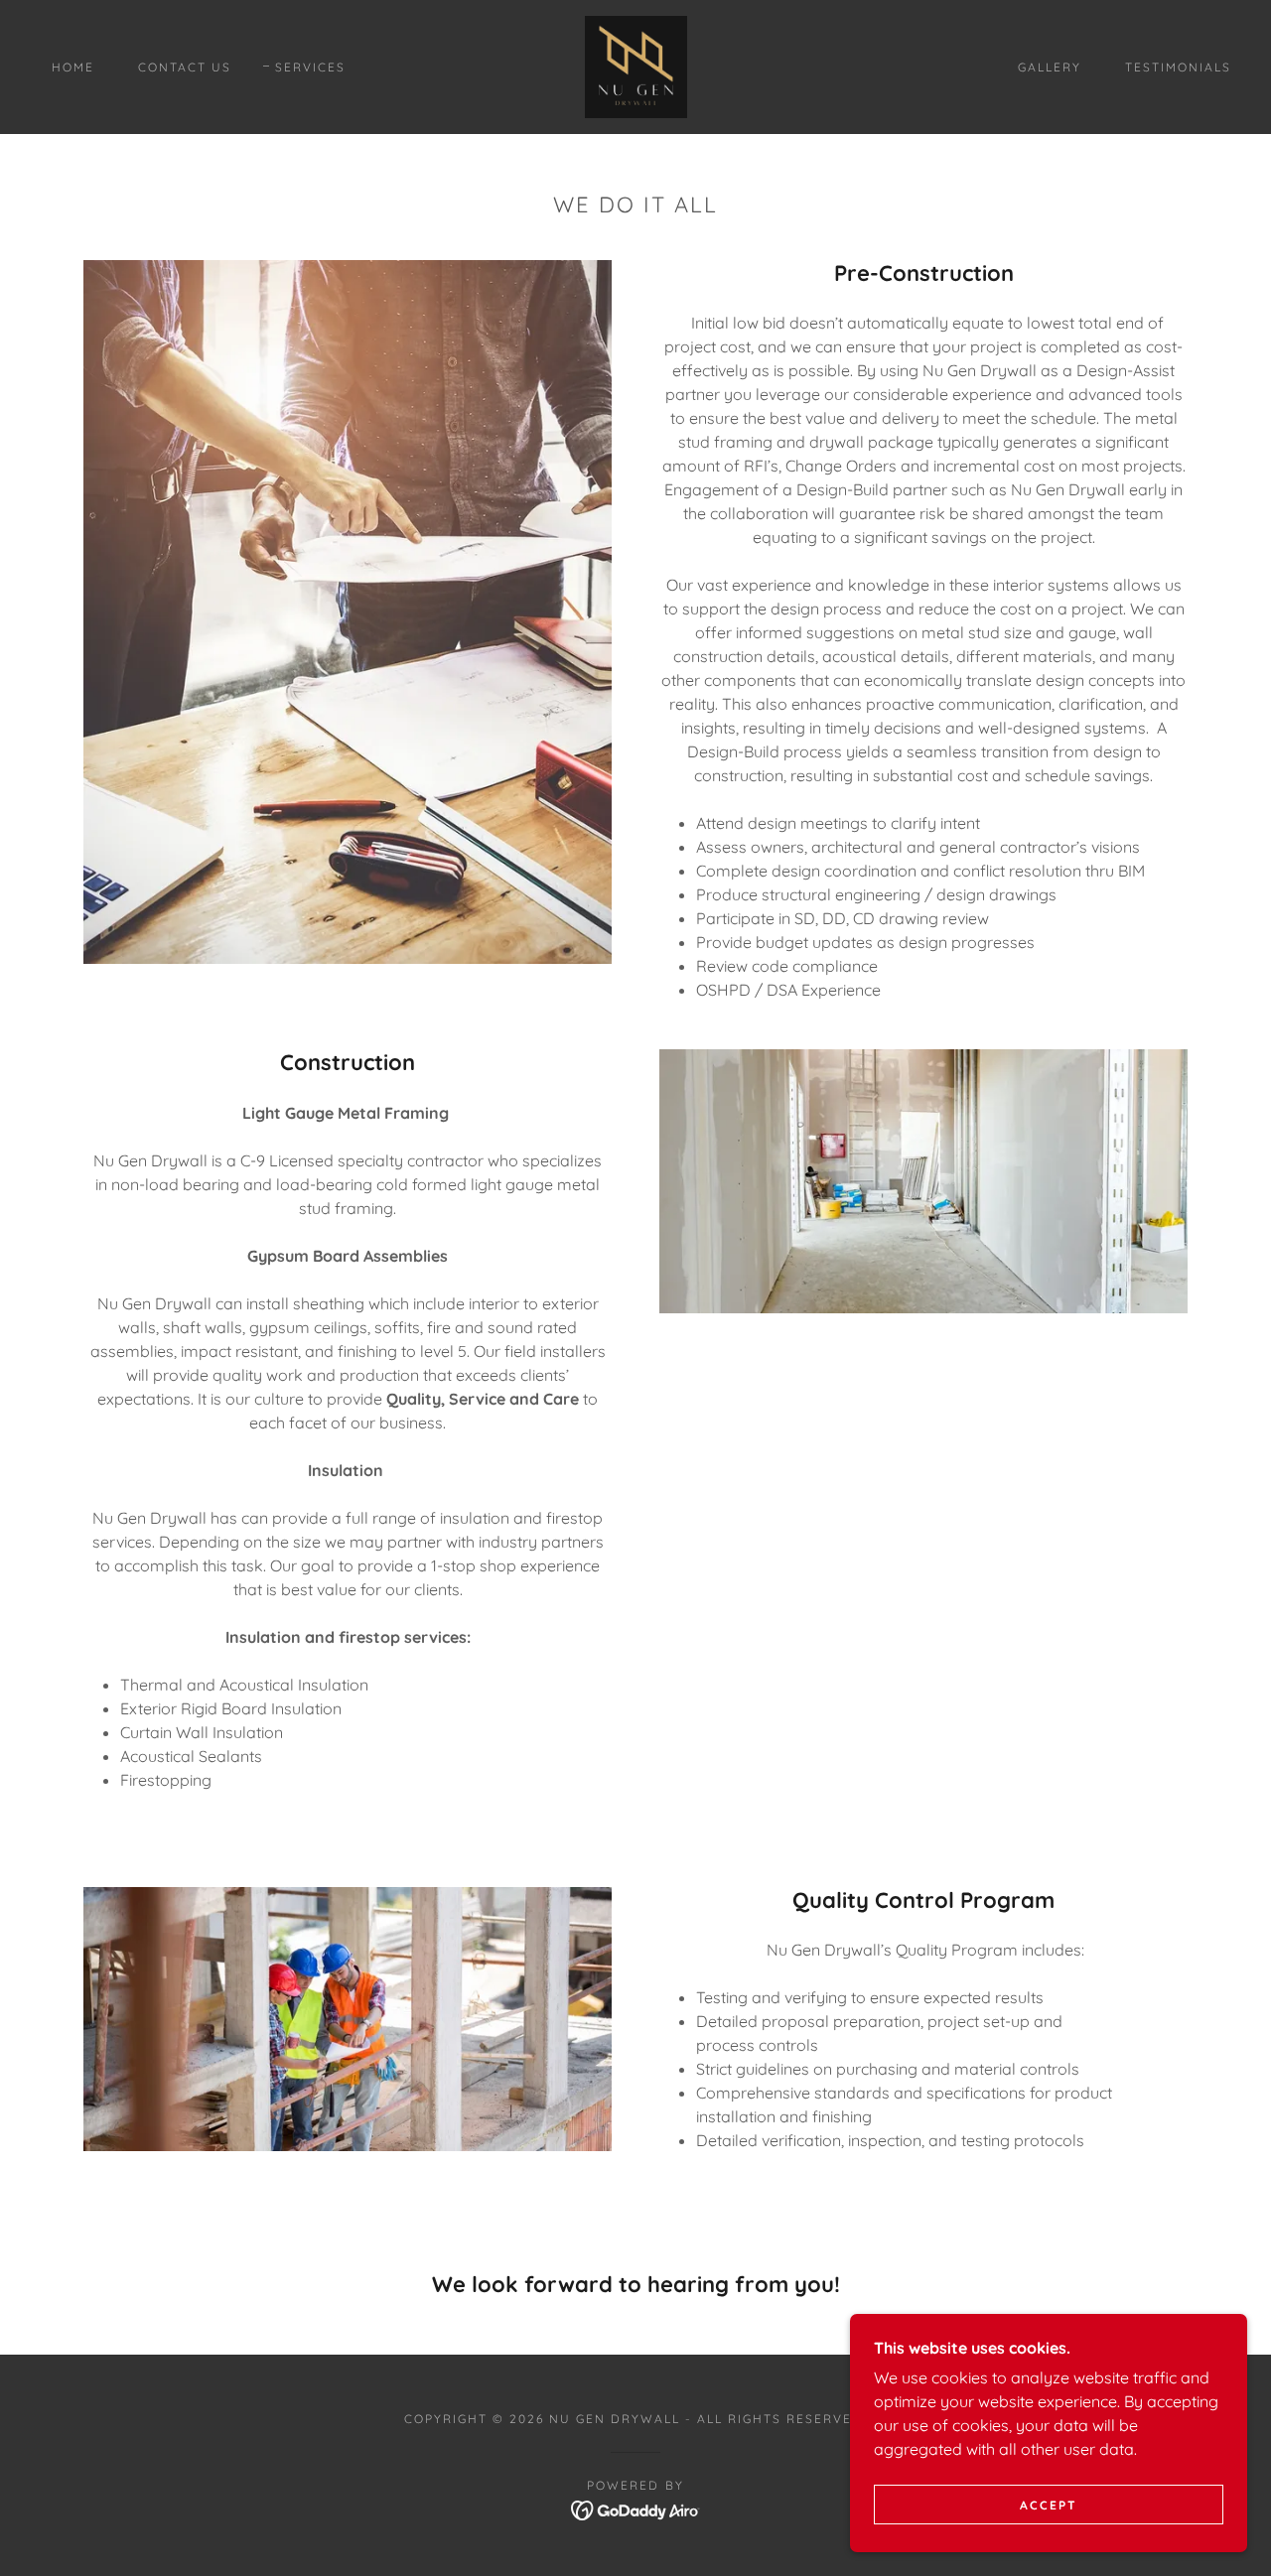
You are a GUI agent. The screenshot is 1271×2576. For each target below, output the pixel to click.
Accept (1049, 2505)
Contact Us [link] (185, 67)
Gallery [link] (1050, 67)
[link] (636, 66)
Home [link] (73, 67)
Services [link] (310, 67)
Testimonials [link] (1178, 67)
